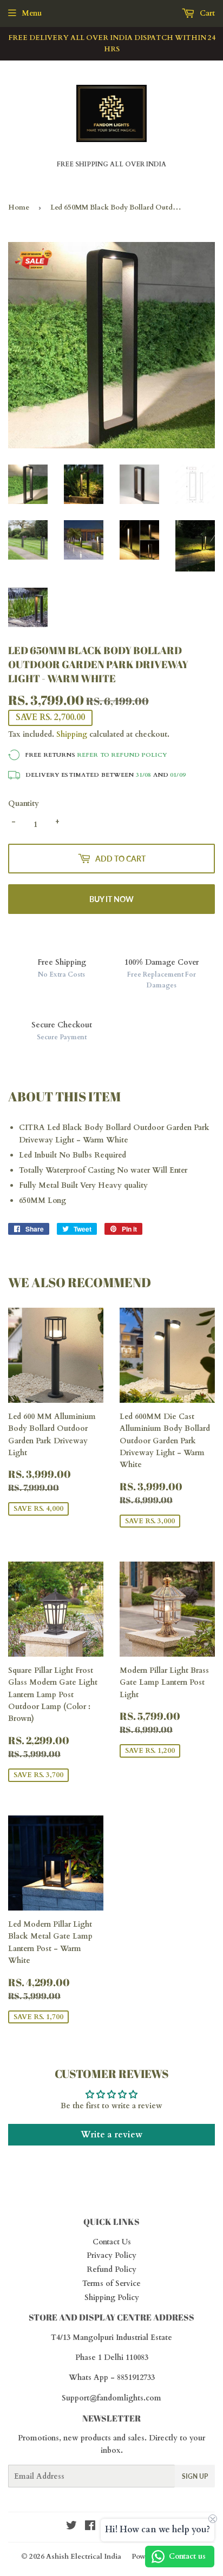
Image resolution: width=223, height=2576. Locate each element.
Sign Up (195, 2476)
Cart (206, 13)
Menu (32, 13)
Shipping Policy (112, 2298)
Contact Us (112, 2242)
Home (19, 207)
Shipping (72, 734)
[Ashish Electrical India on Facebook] (90, 2527)
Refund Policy (111, 2269)
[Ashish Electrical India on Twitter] (71, 2527)
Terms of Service (111, 2284)
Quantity (24, 803)
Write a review (111, 2135)
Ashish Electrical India (84, 2557)
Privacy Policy (111, 2255)
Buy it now (111, 899)
